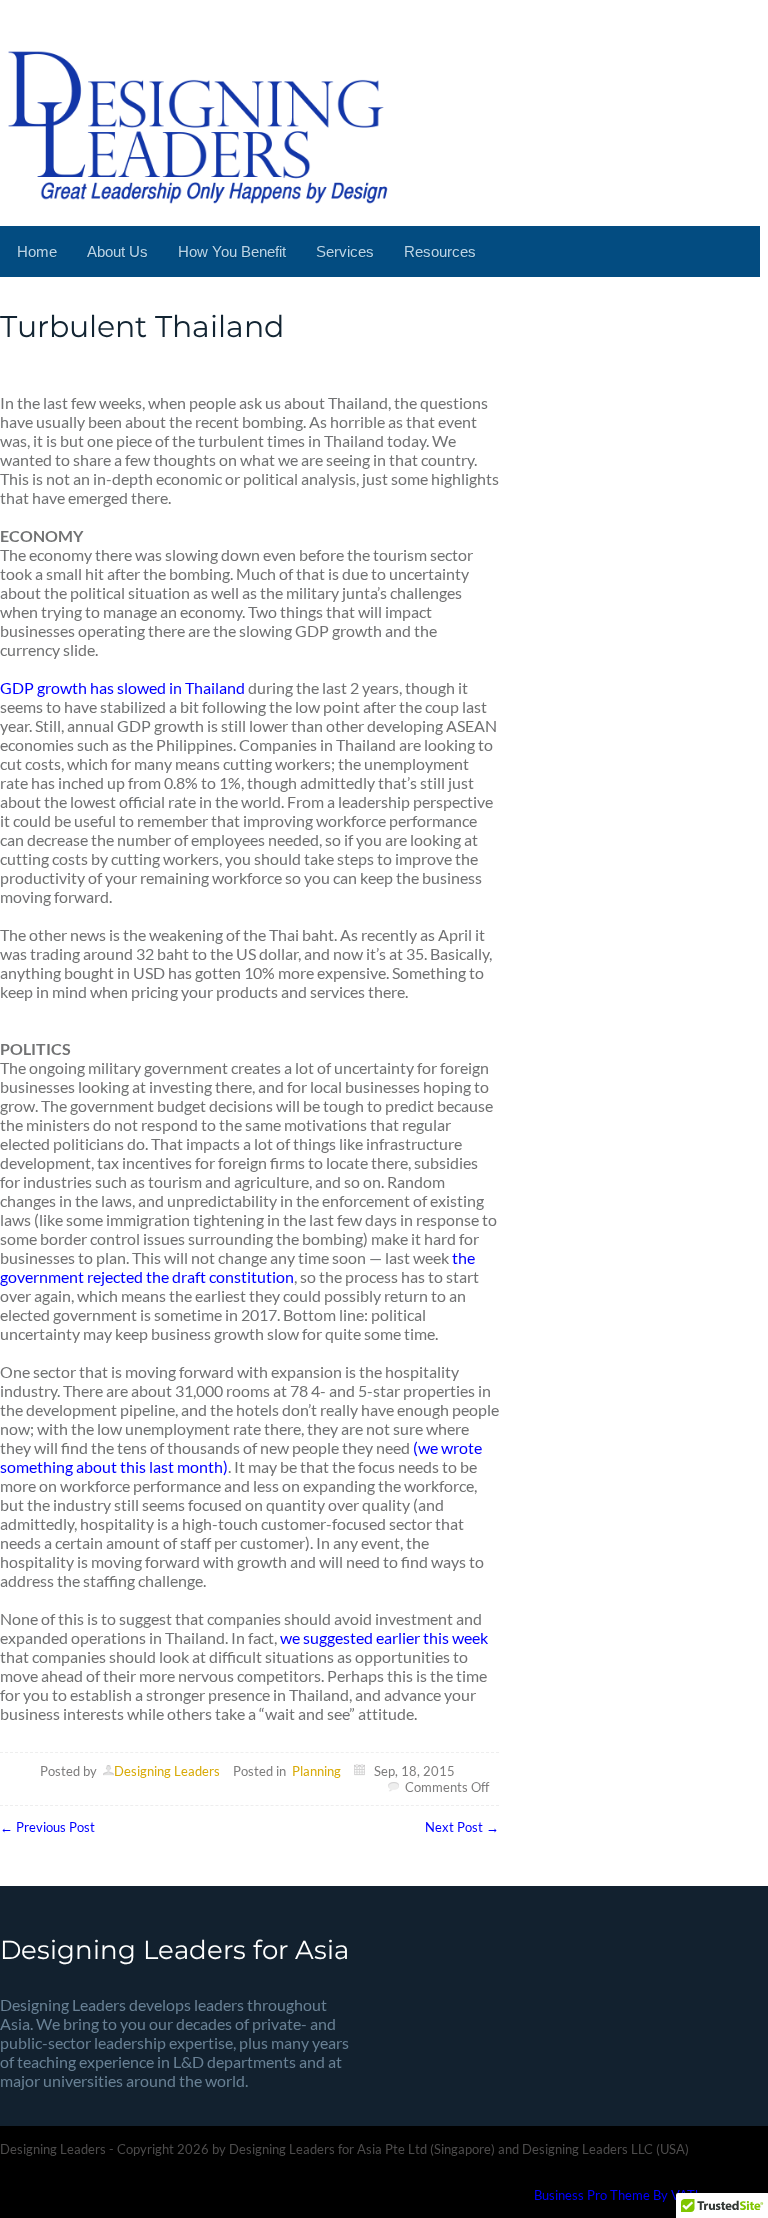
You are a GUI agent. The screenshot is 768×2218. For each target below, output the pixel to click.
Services (345, 251)
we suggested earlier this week (384, 1637)
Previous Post (47, 1827)
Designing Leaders (167, 1771)
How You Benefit (232, 251)
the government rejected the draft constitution (237, 1267)
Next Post (462, 1827)
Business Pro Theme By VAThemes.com (647, 2195)
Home (37, 251)
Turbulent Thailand (142, 326)
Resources (440, 251)
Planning (316, 1771)
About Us (117, 251)
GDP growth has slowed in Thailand (122, 687)
